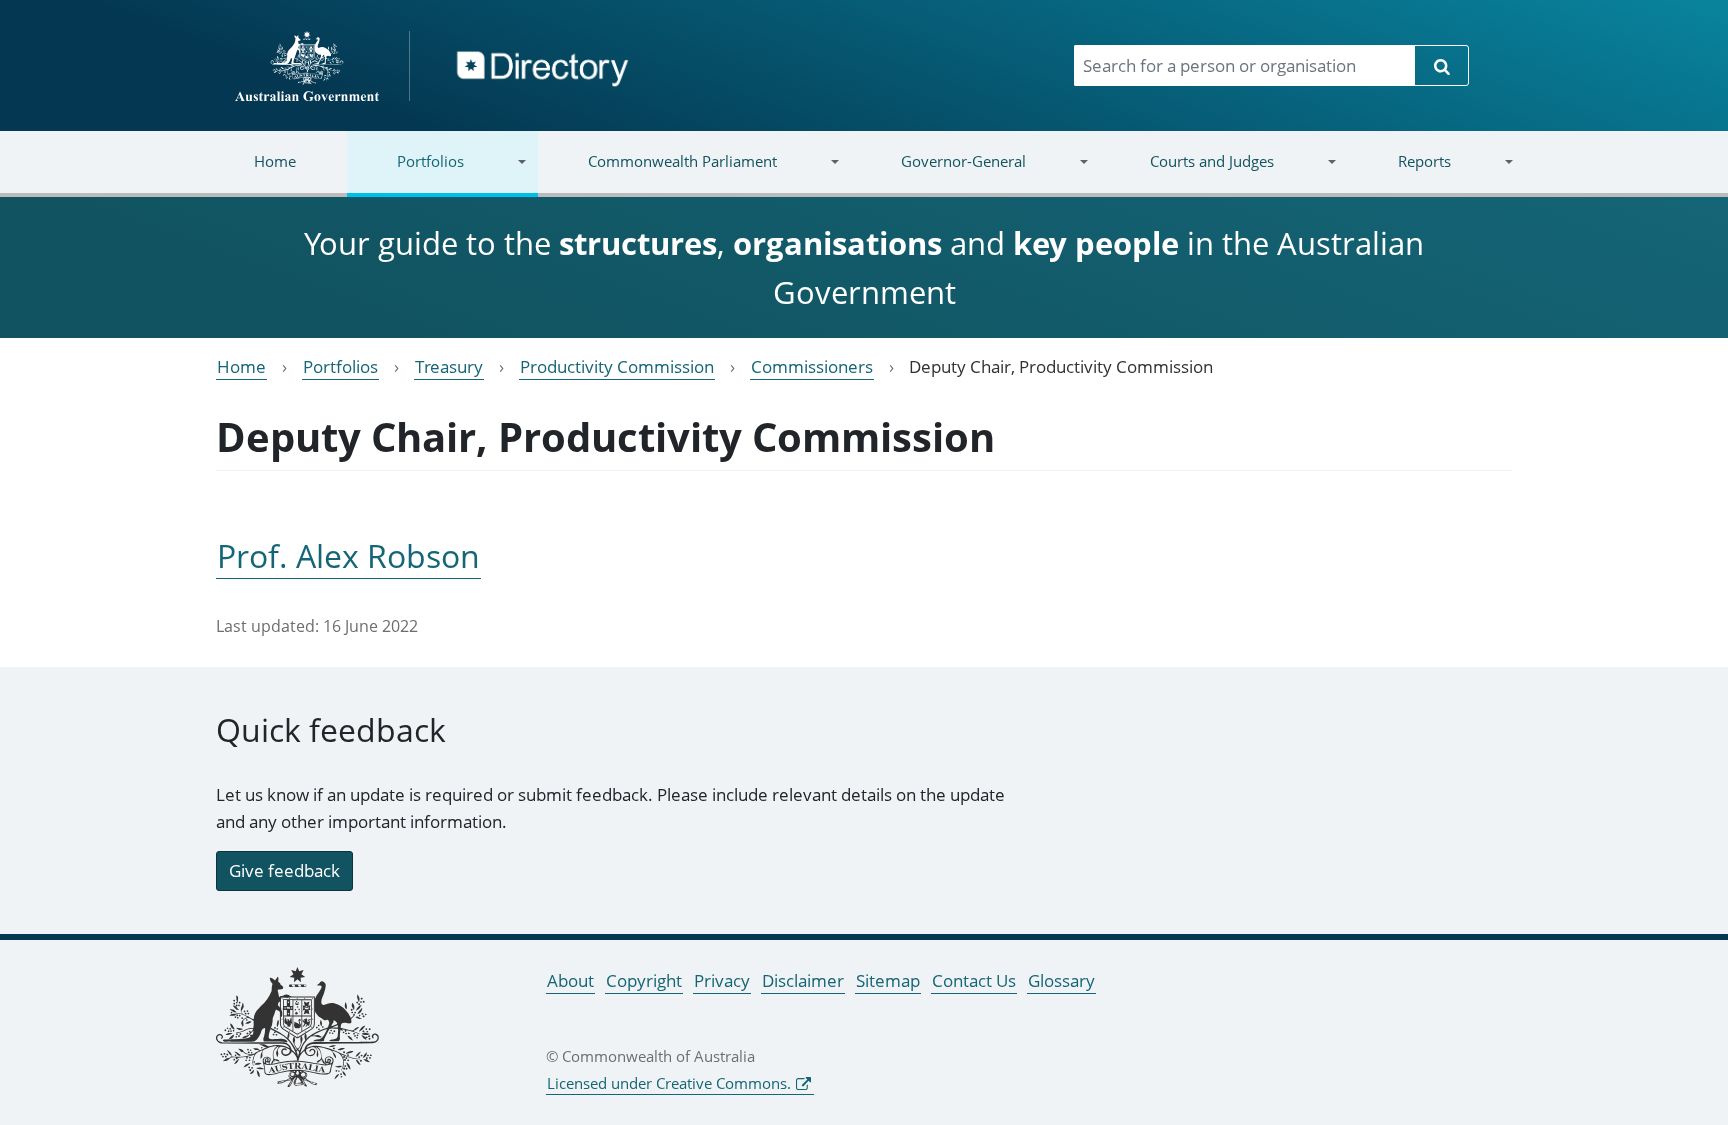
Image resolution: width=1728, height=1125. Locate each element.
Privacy (722, 980)
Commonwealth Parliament (657, 173)
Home (275, 161)
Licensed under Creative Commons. (669, 1083)
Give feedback (284, 870)
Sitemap (888, 980)
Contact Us (974, 980)
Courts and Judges (1186, 173)
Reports (1398, 173)
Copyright (644, 980)
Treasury (449, 366)
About (570, 980)
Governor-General (938, 173)
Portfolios (405, 173)
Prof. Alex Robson (348, 555)
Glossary (1061, 980)
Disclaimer (803, 980)
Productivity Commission (617, 366)
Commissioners (812, 366)
